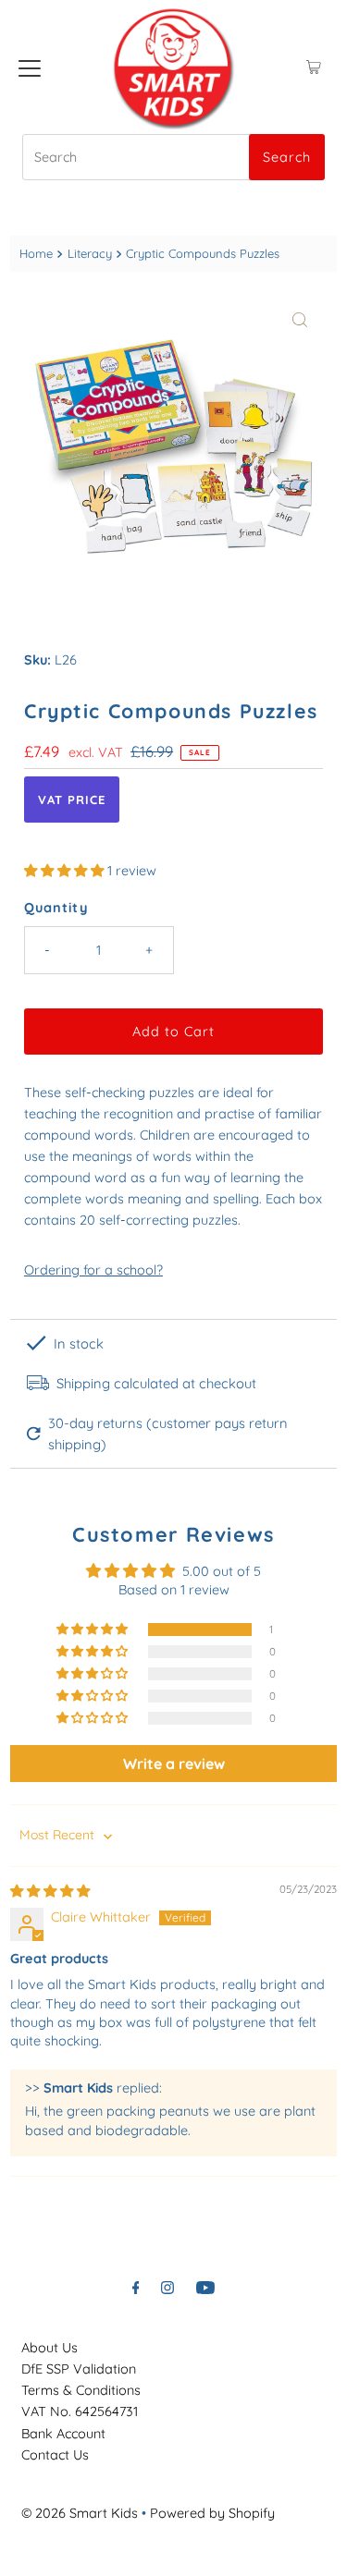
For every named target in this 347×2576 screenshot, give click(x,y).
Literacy (90, 253)
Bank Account (63, 2434)
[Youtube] (205, 2287)
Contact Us (55, 2455)
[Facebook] (136, 2287)
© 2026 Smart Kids (80, 2513)
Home (36, 253)
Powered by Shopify (212, 2513)
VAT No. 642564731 (80, 2411)
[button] (66, 871)
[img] (50, 1891)
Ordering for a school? (93, 1270)
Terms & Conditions (81, 2390)
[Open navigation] (30, 67)
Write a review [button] (174, 1764)
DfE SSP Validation (79, 2369)
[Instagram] (167, 2287)
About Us (50, 2348)
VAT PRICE (72, 800)
